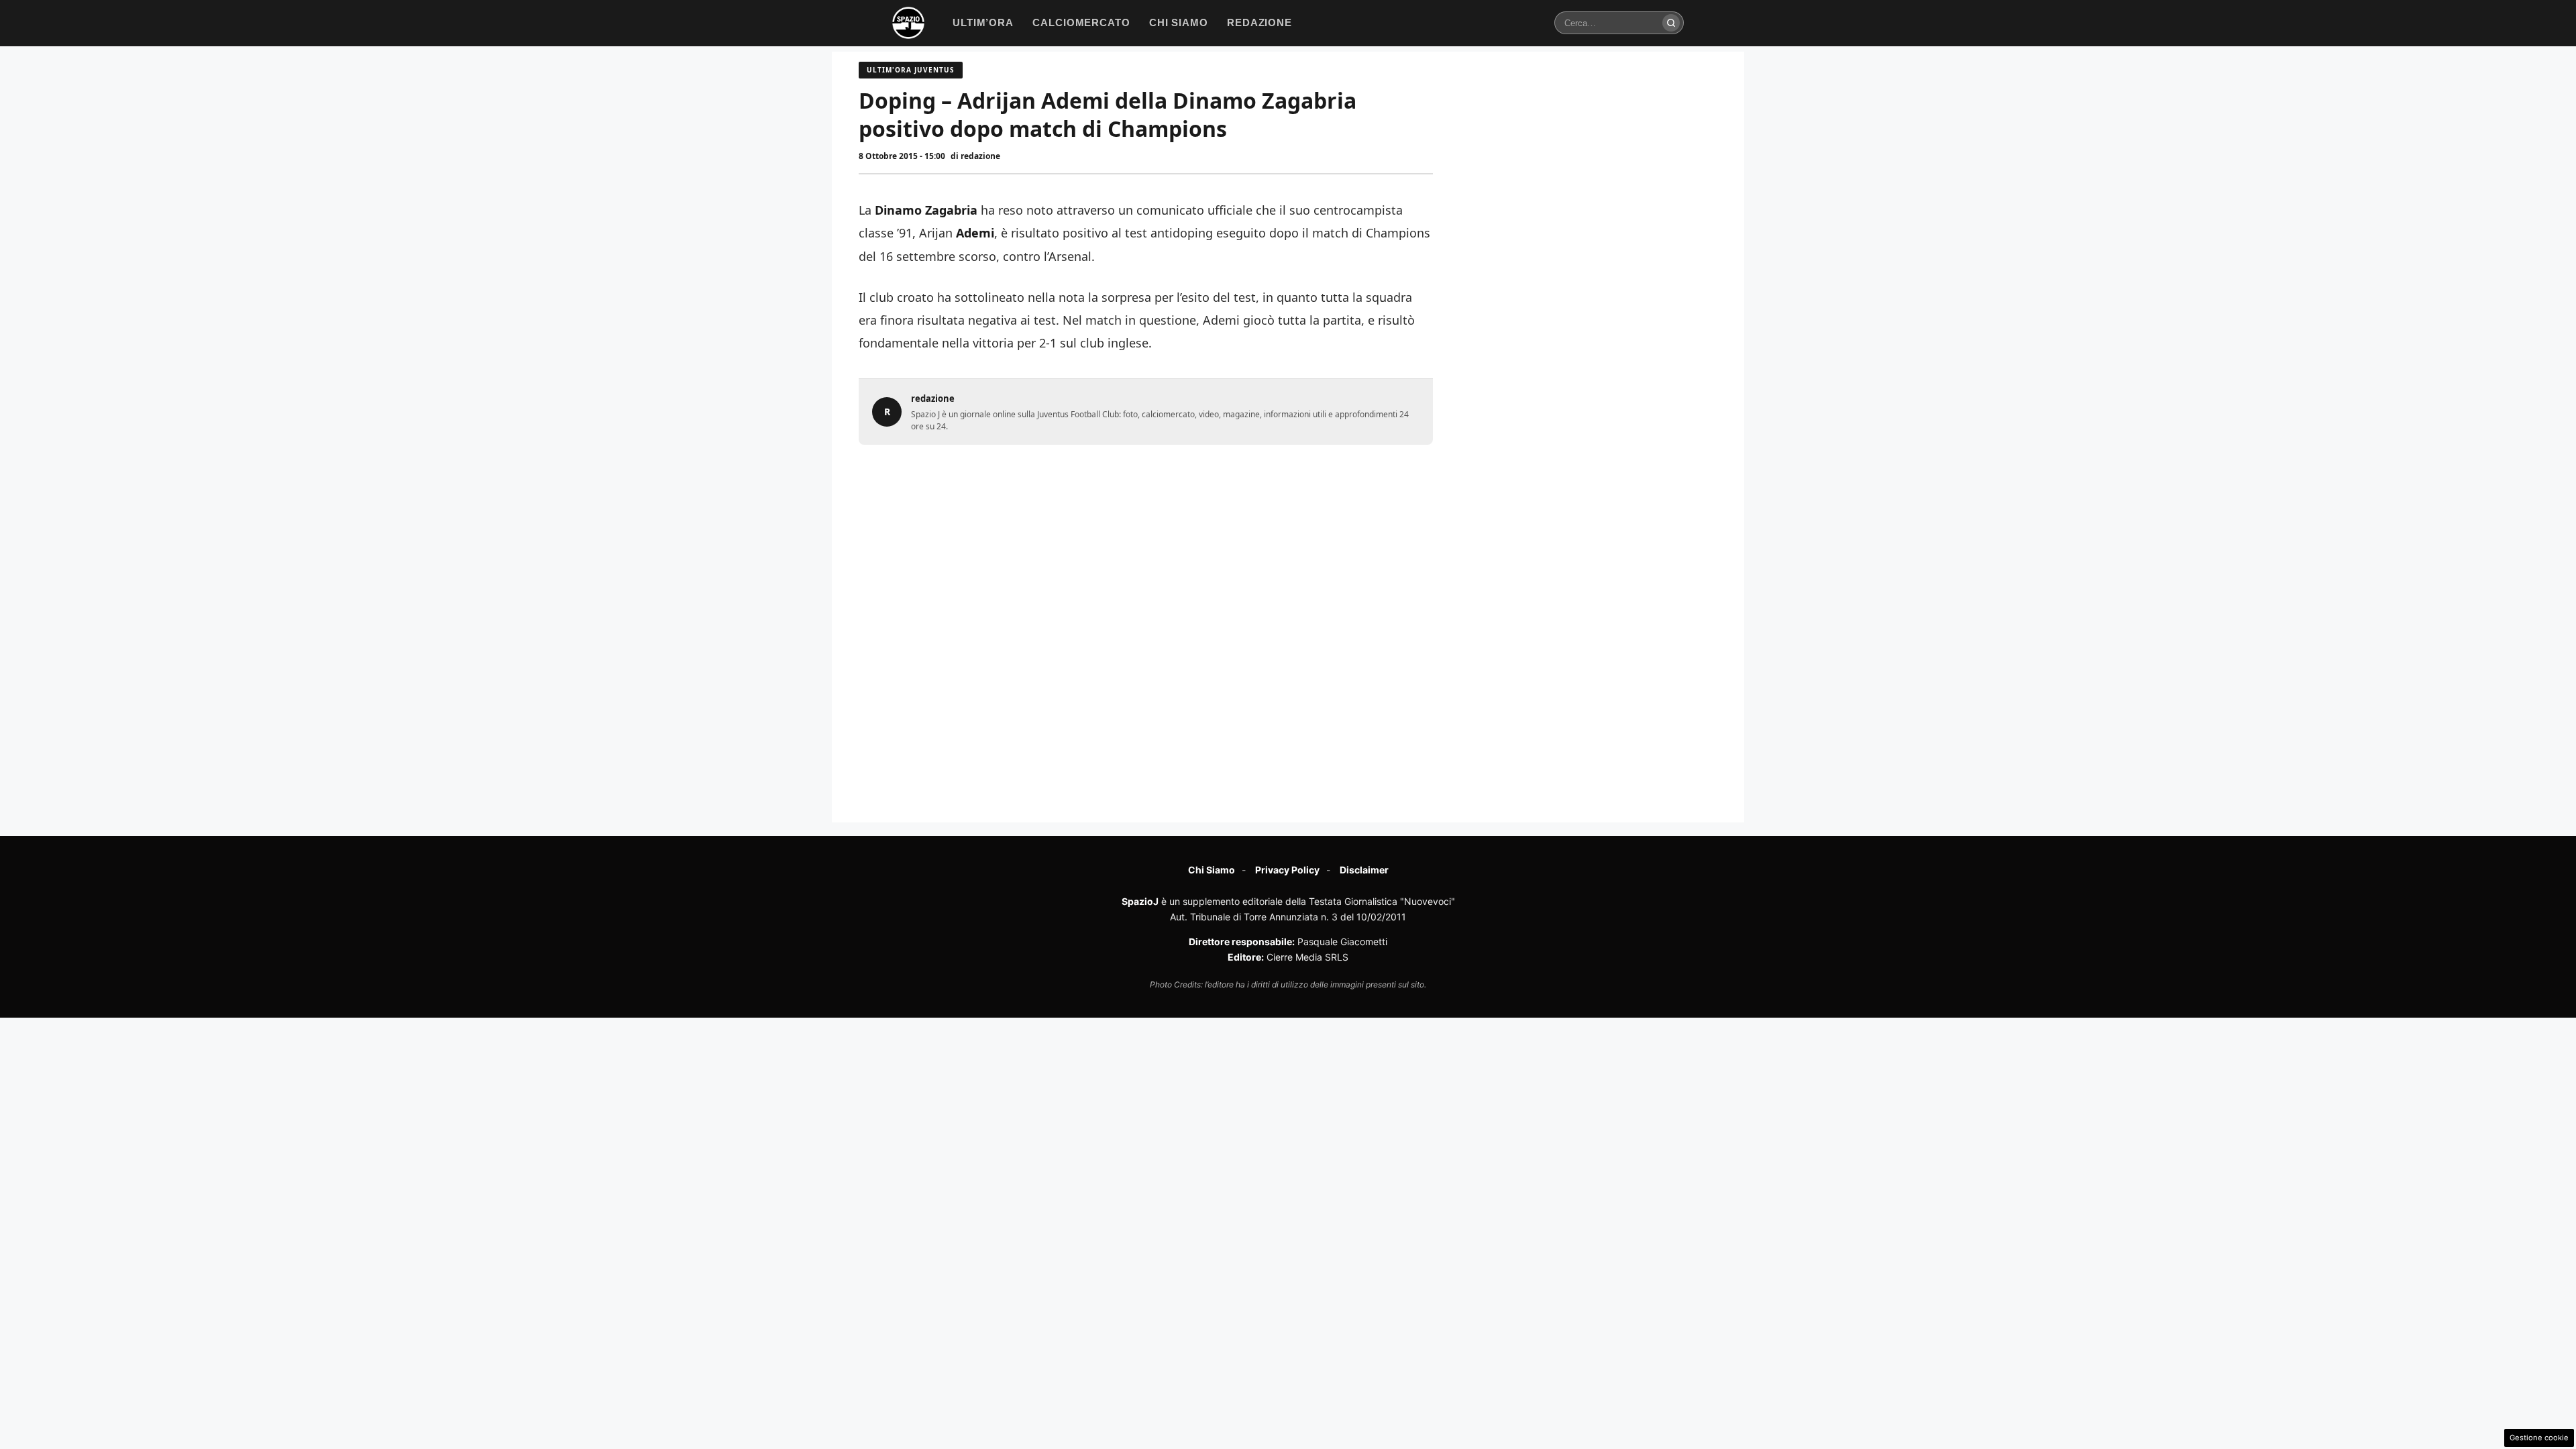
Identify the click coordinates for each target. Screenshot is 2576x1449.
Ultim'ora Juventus (911, 70)
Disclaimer (1364, 870)
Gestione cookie (2539, 1438)
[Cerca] (1671, 23)
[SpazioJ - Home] (908, 23)
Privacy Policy (1287, 870)
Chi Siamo (1212, 870)
